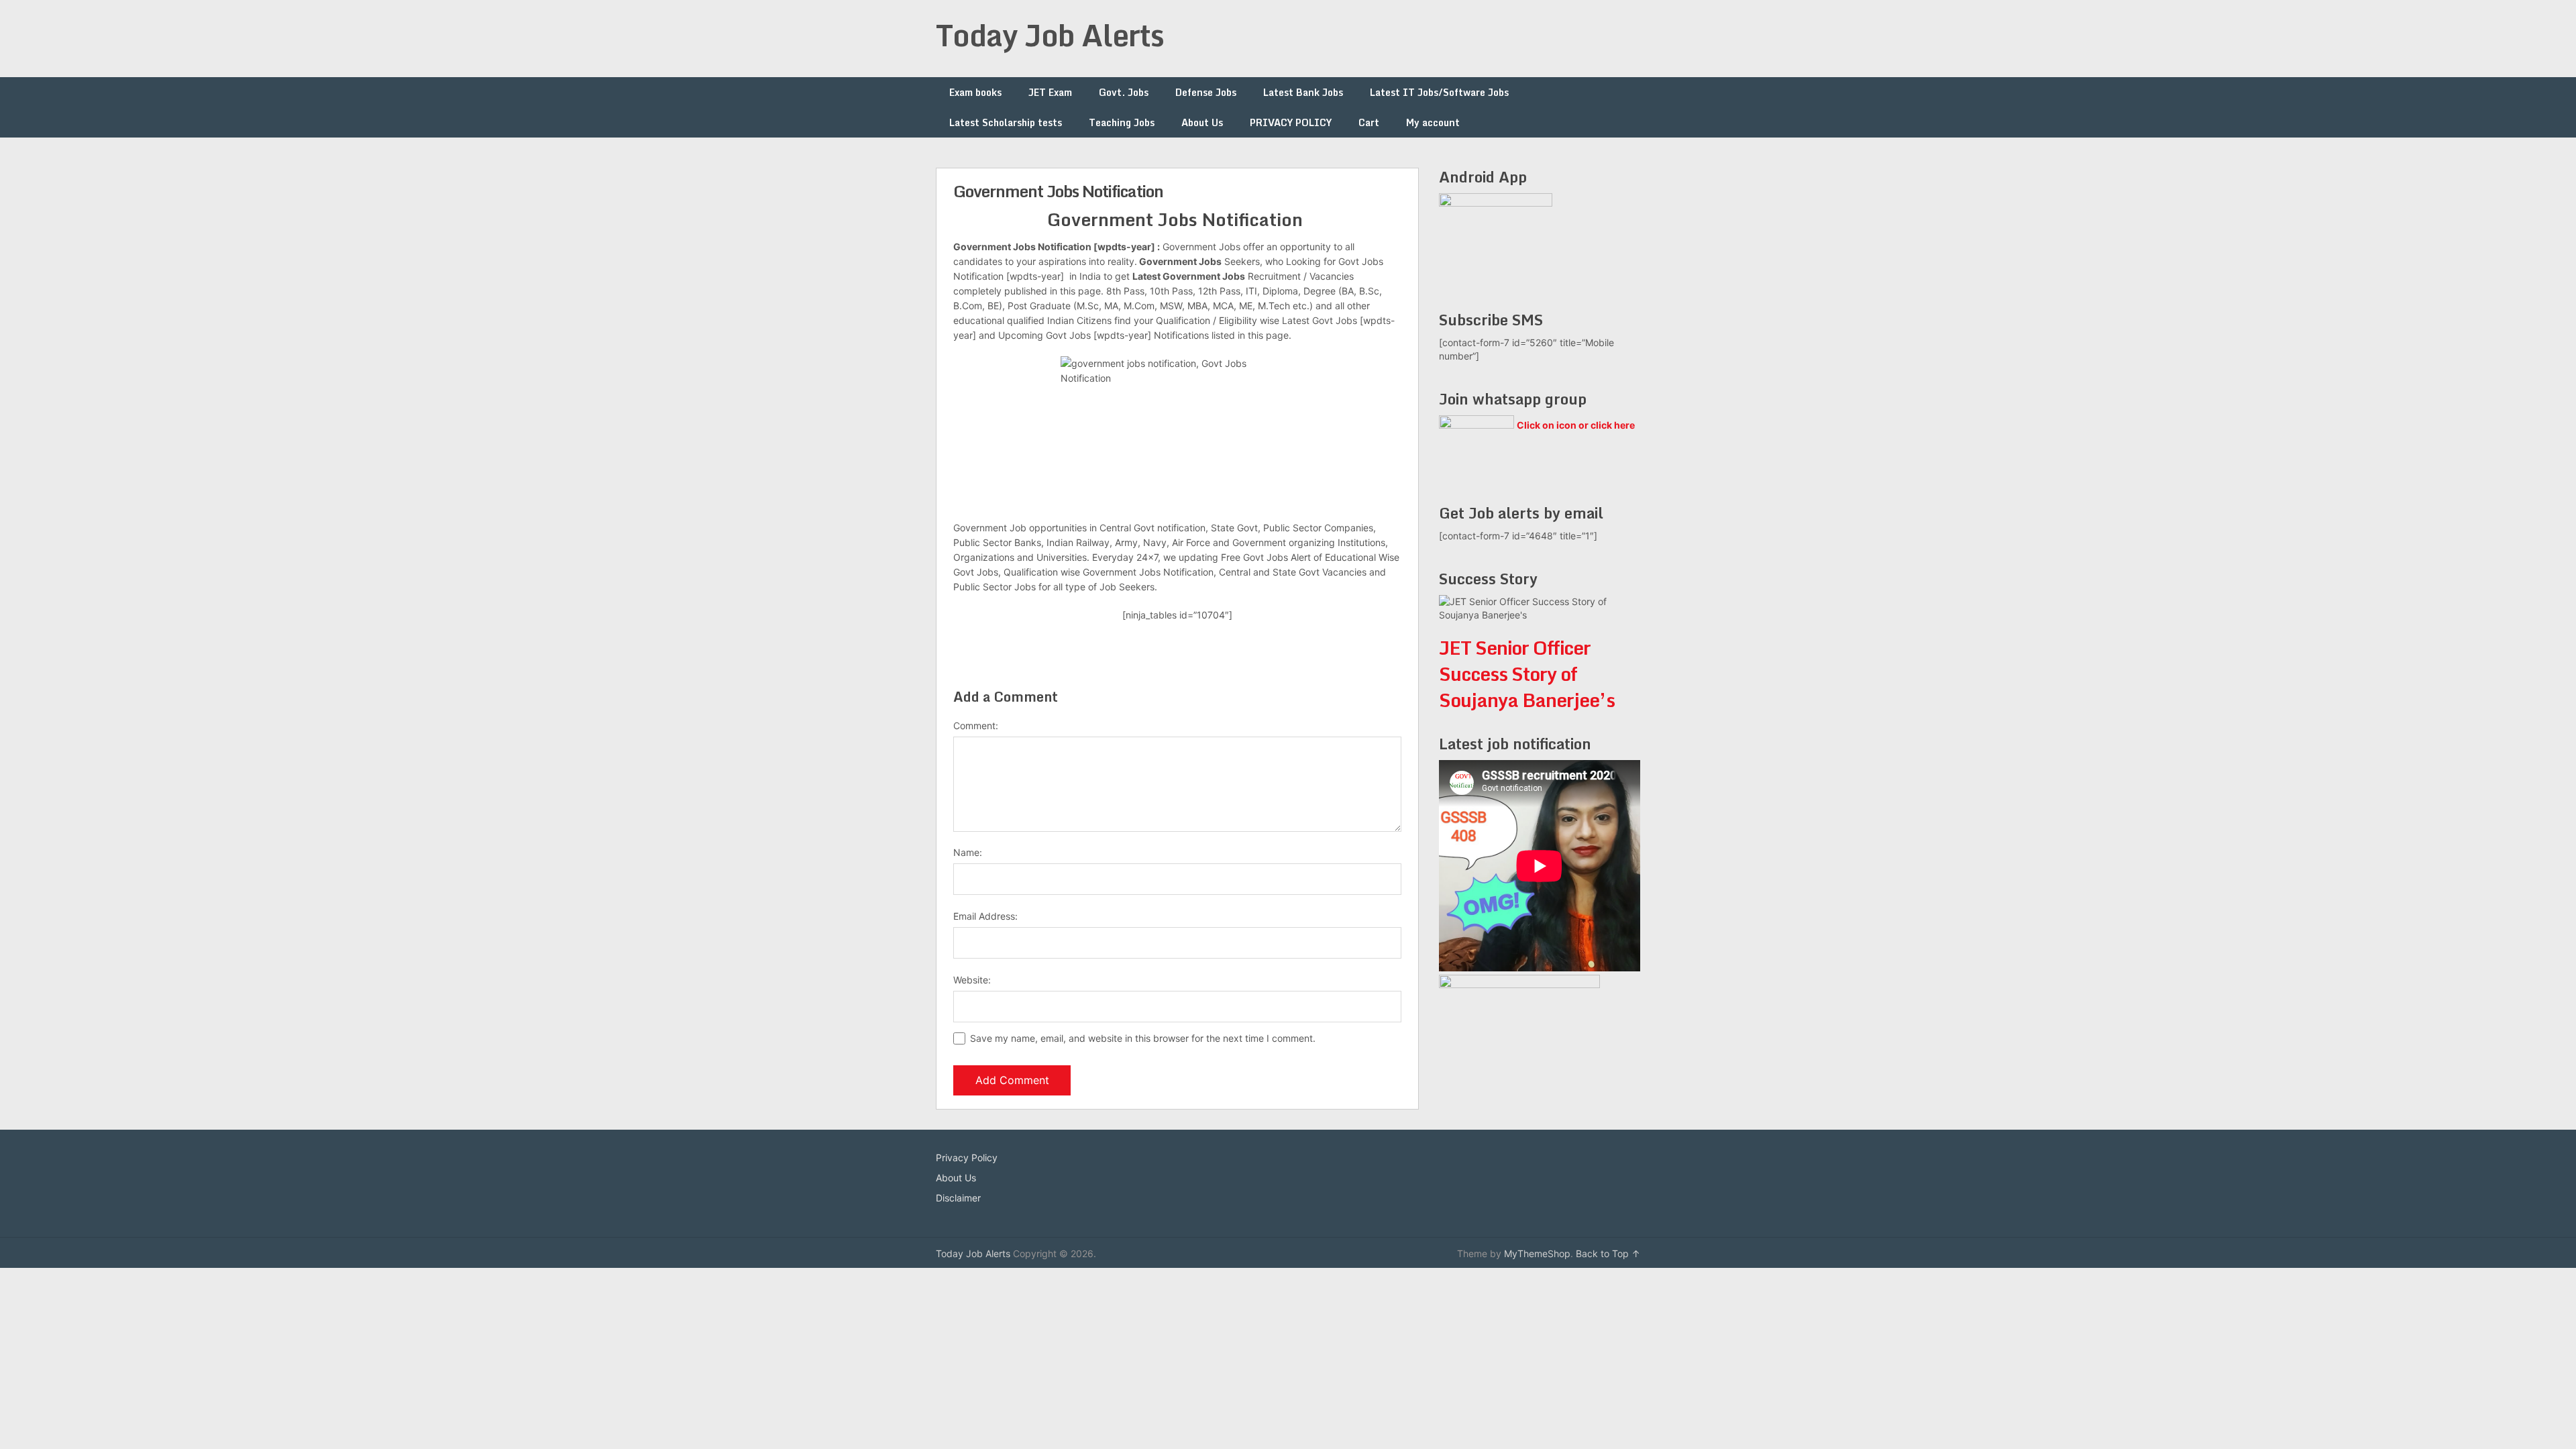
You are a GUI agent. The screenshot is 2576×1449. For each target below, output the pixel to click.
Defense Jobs (1206, 92)
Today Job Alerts (1050, 35)
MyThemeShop (1537, 1253)
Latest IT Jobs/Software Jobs (1439, 92)
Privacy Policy (967, 1158)
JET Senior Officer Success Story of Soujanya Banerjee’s (1527, 674)
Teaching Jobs (1122, 122)
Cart (1369, 122)
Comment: (976, 726)
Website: (972, 980)
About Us (1202, 122)
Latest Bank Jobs (1303, 92)
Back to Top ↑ (1608, 1253)
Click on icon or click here (1576, 425)
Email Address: (985, 916)
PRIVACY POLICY (1291, 122)
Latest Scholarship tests (1006, 122)
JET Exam (1050, 92)
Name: (968, 852)
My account (1433, 122)
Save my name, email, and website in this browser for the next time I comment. (1143, 1038)
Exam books (975, 92)
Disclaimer (958, 1198)
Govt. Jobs (1124, 92)
